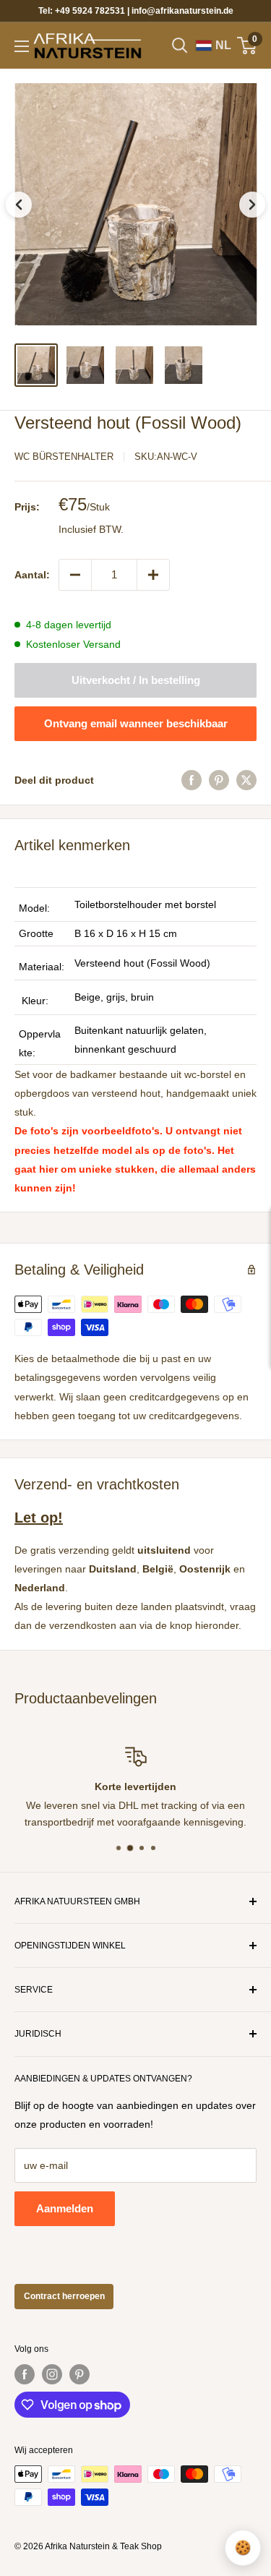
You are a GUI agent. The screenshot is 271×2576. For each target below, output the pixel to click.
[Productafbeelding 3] (134, 365)
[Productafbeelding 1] (36, 365)
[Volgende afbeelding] (252, 205)
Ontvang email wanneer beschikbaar (136, 723)
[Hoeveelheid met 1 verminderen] (75, 575)
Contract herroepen (64, 2296)
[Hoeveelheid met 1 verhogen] (153, 575)
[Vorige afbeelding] (19, 205)
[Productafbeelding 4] (184, 365)
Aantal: (32, 575)
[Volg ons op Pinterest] (79, 2374)
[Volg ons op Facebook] (25, 2374)
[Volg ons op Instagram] (52, 2374)
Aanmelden (65, 2208)
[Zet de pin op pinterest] (219, 780)
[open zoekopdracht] (180, 46)
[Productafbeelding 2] (85, 365)
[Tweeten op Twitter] (246, 780)
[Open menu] (22, 46)
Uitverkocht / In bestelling (136, 680)
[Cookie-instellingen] (243, 2548)
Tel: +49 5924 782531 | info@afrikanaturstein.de (136, 11)
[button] (135, 204)
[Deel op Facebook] (192, 780)
